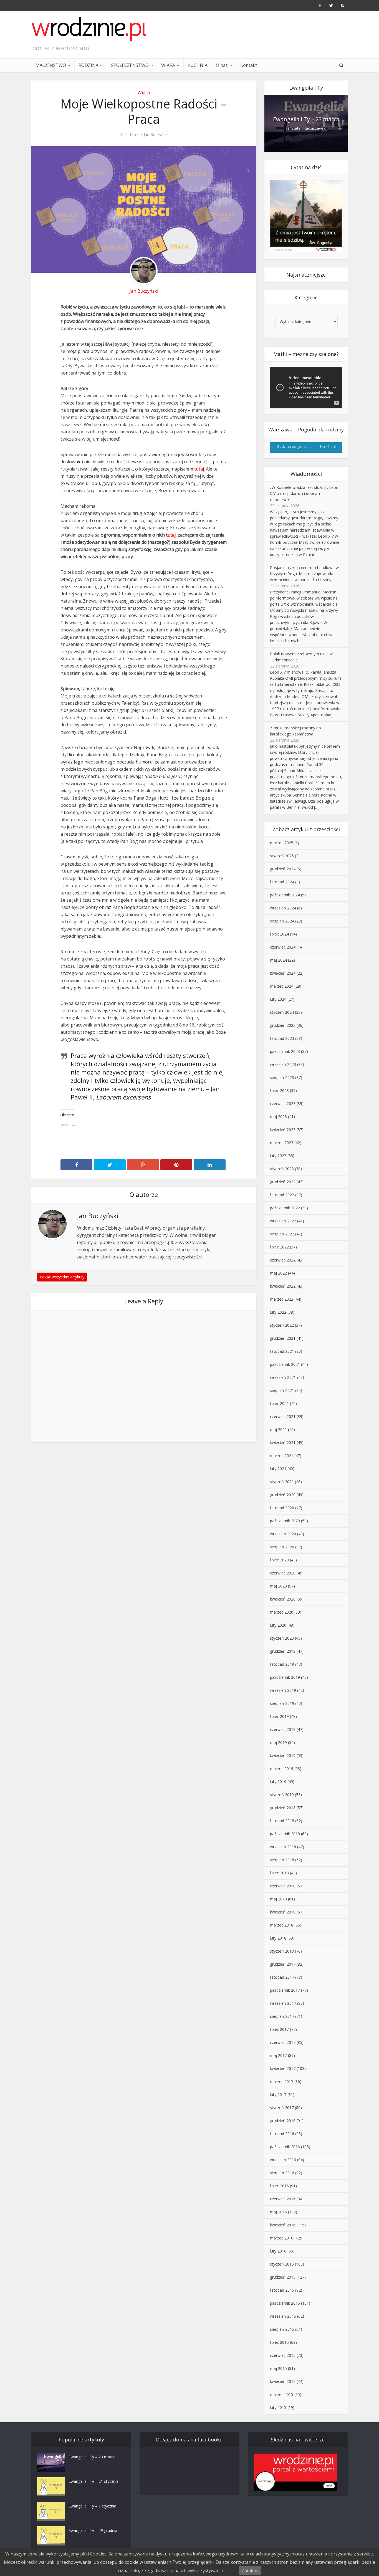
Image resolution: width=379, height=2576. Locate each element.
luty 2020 (278, 1625)
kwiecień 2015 (283, 2381)
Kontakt (249, 65)
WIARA (168, 65)
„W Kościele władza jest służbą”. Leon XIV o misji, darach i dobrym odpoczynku (304, 493)
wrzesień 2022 (283, 1221)
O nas (222, 65)
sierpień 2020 (282, 1547)
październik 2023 (285, 1051)
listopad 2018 (282, 1821)
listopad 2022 (282, 1195)
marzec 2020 (282, 1612)
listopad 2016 (282, 2134)
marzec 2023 (282, 1143)
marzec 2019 (282, 1769)
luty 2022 (278, 1312)
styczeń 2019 (282, 1795)
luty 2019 (278, 1782)
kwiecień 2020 (283, 1599)
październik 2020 (285, 1521)
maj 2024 (278, 960)
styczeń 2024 (282, 1012)
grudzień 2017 (283, 1964)
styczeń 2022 (282, 1325)
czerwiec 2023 (283, 1104)
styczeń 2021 (282, 1482)
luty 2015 (278, 2407)
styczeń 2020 (282, 1638)
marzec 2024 (282, 986)
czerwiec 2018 (283, 1886)
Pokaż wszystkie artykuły (62, 1277)
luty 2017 (278, 2095)
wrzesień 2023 (283, 1064)
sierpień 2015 (282, 2329)
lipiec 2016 (279, 2186)
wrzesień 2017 (283, 2003)
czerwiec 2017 (283, 2042)
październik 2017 (285, 1990)
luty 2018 (278, 1938)
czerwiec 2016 (283, 2199)
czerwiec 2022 (283, 1260)
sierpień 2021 (282, 1390)
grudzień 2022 (283, 1182)
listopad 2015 (282, 2290)
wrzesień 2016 (283, 2160)
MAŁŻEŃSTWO (51, 65)
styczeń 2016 (282, 2264)
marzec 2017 (282, 2081)
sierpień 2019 (282, 1703)
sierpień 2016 (282, 2173)
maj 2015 (278, 2368)
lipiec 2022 (279, 1247)
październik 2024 (285, 895)
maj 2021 (278, 1429)
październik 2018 (285, 1834)
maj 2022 (278, 1273)
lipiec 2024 (279, 934)
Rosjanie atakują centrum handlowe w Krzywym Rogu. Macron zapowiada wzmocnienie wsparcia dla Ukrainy (304, 574)
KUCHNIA (198, 65)
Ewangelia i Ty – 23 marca (306, 119)
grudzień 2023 (283, 1025)
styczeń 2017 (282, 2108)
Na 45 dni (328, 446)
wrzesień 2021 (283, 1377)
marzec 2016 (282, 2238)
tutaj (199, 469)
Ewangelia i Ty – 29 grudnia (93, 2530)
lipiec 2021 (279, 1403)
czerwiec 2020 (283, 1573)
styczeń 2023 (282, 1169)
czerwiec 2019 (283, 1729)
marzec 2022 (282, 1299)
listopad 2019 (282, 1664)
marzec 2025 (282, 843)
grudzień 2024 (283, 869)
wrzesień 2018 (283, 1847)
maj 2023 (278, 1117)
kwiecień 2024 (283, 973)
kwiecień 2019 (283, 1755)
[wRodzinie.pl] (89, 29)
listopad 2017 (282, 1977)
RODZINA (89, 65)
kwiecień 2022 (283, 1286)
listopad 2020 (282, 1508)
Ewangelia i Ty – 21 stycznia (94, 2481)
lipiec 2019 (279, 1716)
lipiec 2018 (279, 1873)
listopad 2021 (282, 1351)
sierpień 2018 (282, 1860)
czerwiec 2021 (283, 1416)
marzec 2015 (282, 2394)
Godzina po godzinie (294, 446)
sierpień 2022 (282, 1234)
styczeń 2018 (282, 1951)
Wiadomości (306, 474)
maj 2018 (278, 1899)
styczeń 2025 (282, 856)
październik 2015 (285, 2303)
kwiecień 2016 (283, 2225)
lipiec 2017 (279, 2029)
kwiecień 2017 (283, 2068)
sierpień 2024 (282, 921)
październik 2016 (285, 2147)
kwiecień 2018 (283, 1912)
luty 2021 (278, 1469)
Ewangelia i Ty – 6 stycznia (92, 2506)
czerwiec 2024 (283, 947)
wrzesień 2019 (283, 1690)
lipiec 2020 (279, 1560)
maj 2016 (278, 2212)
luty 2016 (278, 2251)
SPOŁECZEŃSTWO (130, 65)
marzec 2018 (282, 1925)
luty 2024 (278, 999)
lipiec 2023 (279, 1090)
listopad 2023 (282, 1038)
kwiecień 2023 (283, 1130)
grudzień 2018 (283, 1808)
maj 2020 (278, 1586)
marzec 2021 (282, 1456)
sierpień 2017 (282, 2016)
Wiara (144, 92)
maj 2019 (278, 1742)
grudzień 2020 (283, 1495)
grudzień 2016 (283, 2121)
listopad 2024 (282, 882)
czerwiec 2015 (283, 2355)
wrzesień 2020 (283, 1534)
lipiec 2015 (279, 2342)
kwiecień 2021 (283, 1443)
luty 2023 (278, 1156)
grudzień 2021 (283, 1338)
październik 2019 (285, 1677)
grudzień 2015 (283, 2277)
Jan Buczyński (156, 135)
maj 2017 (278, 2055)
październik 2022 (285, 1208)
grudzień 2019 (283, 1651)
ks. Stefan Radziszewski (306, 128)
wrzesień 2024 (283, 908)
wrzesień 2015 (283, 2316)
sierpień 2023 (282, 1077)
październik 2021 (285, 1364)
